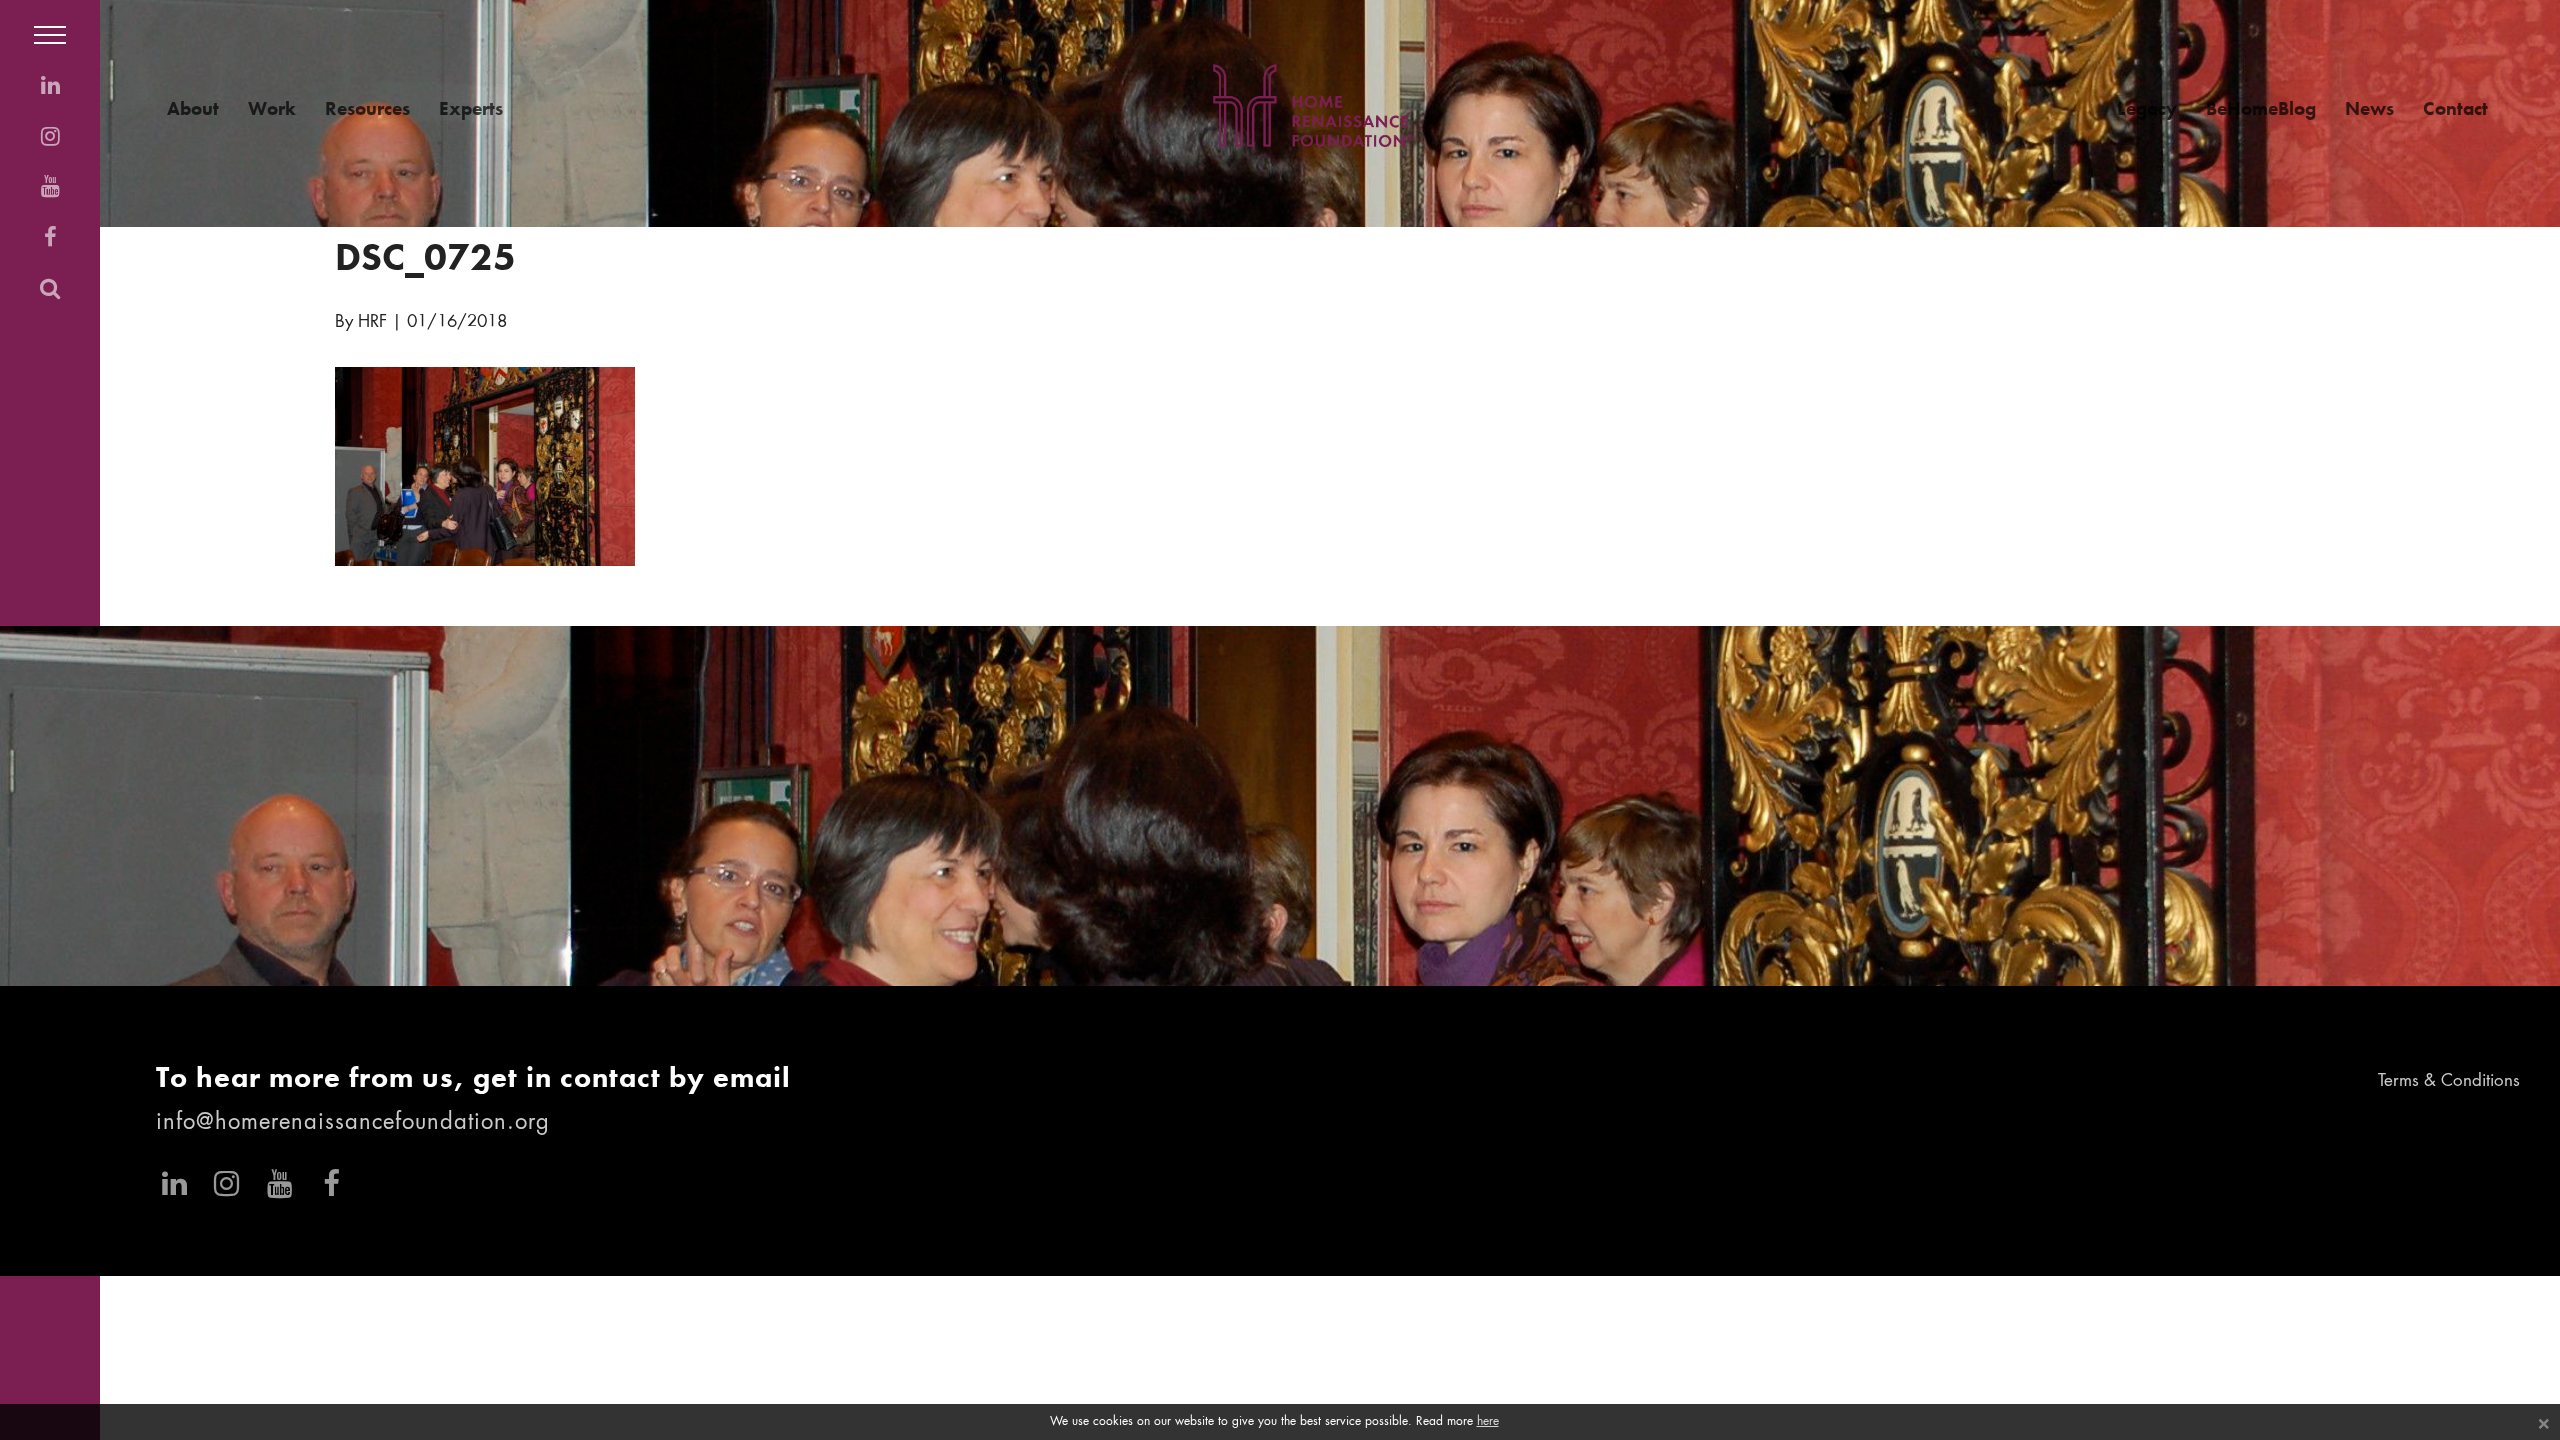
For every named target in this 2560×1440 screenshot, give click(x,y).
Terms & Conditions (2449, 1081)
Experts (471, 108)
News (2369, 108)
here (1488, 1422)
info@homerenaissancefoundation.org (353, 1123)
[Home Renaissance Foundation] (1313, 105)
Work (272, 108)
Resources (367, 108)
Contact (2455, 108)
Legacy (2147, 108)
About (193, 108)
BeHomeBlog (2261, 108)
